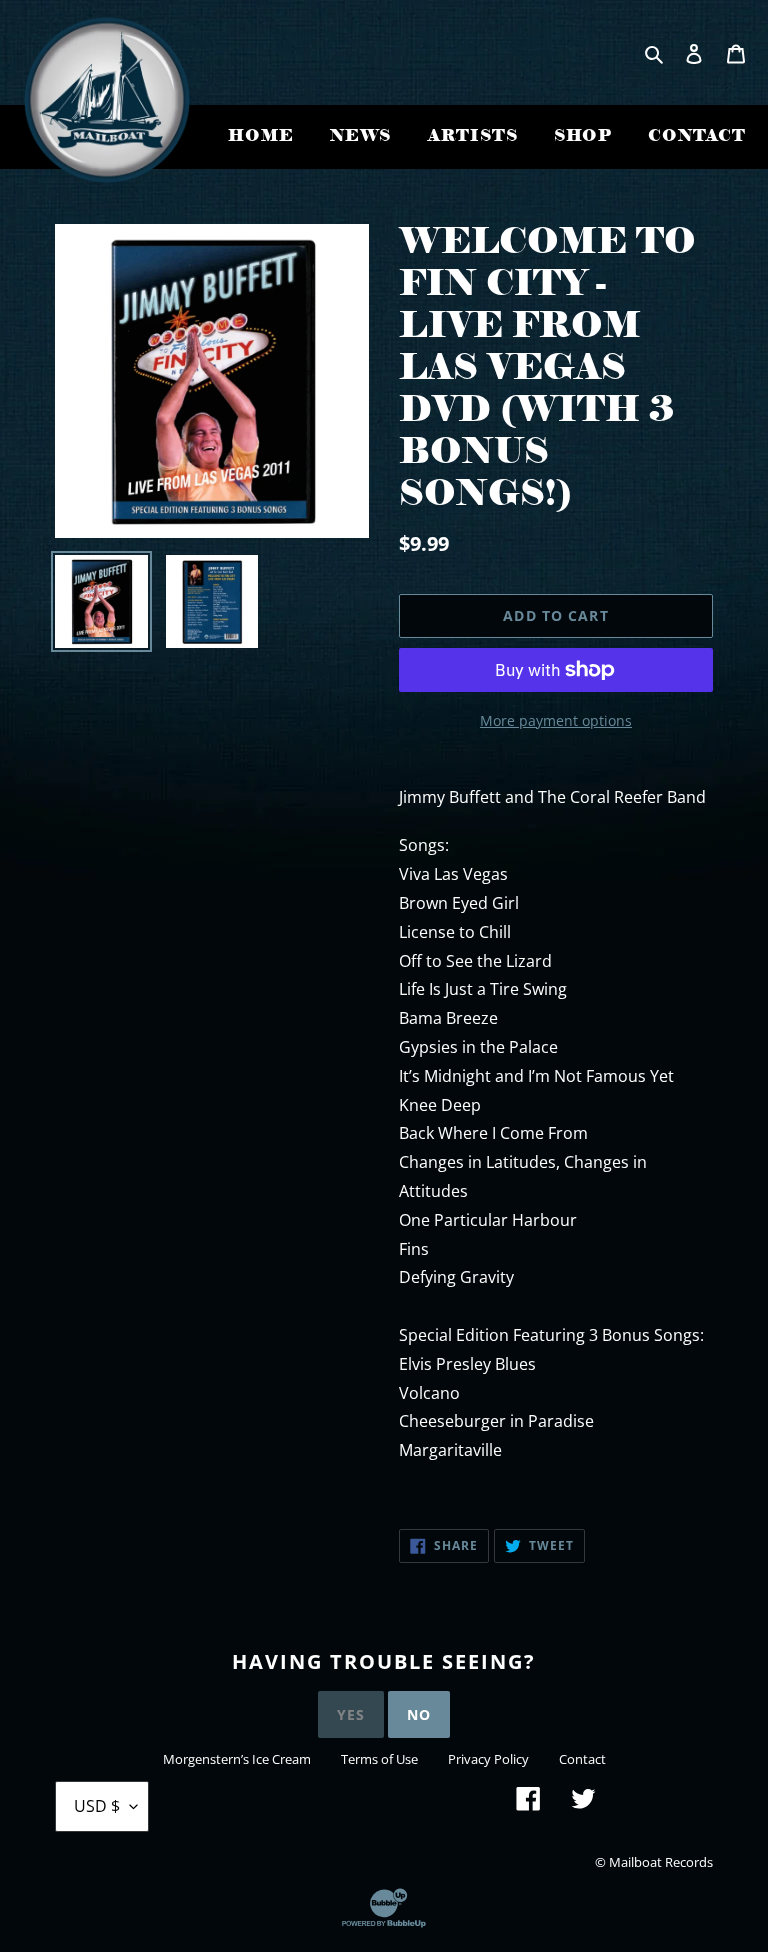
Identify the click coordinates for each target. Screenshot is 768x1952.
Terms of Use (379, 1759)
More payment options (556, 720)
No (419, 1714)
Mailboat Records (661, 1862)
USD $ (97, 1806)
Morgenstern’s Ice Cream (237, 1759)
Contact (582, 1759)
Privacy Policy (488, 1759)
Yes (351, 1714)
